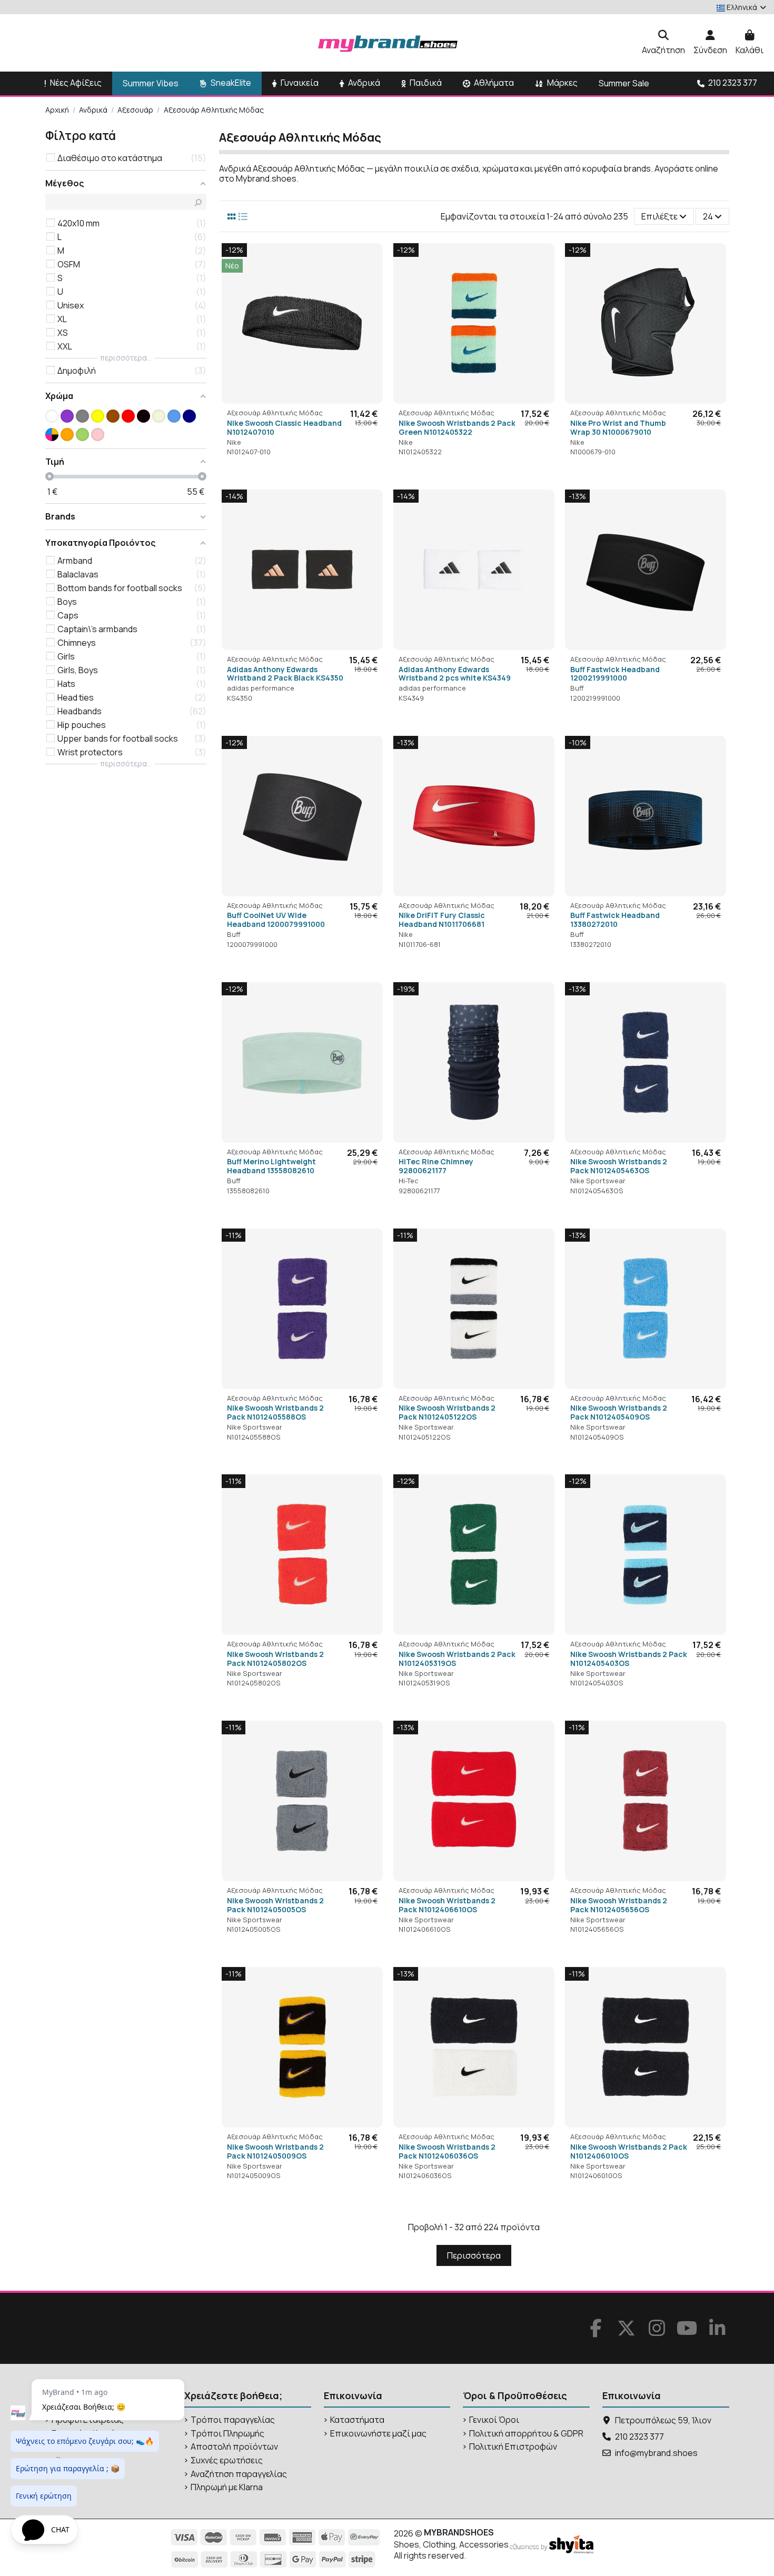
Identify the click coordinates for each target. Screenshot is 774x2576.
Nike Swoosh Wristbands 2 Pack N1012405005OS (275, 1905)
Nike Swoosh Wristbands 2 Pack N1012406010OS (629, 2151)
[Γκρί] (82, 416)
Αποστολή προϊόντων (234, 2447)
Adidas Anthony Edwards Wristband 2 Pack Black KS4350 (285, 674)
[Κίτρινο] (98, 416)
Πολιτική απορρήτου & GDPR (526, 2434)
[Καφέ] (113, 416)
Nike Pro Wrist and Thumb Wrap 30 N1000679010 (618, 427)
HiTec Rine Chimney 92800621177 (436, 1166)
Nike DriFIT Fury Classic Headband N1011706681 (442, 920)
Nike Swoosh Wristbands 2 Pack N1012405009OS (275, 2151)
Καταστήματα (357, 2420)
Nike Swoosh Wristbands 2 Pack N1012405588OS (275, 1412)
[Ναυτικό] (189, 416)
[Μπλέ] (174, 416)
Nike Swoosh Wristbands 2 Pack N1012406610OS (447, 1905)
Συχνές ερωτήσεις (227, 2460)
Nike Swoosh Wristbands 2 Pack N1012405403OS (629, 1659)
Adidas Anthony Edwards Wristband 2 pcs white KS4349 (455, 674)
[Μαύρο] (143, 416)
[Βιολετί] (67, 416)
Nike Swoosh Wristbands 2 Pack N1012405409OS (619, 1412)
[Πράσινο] (82, 435)
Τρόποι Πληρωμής (227, 2434)
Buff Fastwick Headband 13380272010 (615, 920)
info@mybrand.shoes (656, 2453)
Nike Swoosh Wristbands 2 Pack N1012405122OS (447, 1412)
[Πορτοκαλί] (67, 435)
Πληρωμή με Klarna (227, 2487)
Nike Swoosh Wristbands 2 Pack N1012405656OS (619, 1905)
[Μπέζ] (159, 416)
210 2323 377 (639, 2437)
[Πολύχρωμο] (52, 435)
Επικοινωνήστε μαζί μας (378, 2434)
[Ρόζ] (98, 435)
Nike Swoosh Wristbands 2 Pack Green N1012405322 (457, 427)
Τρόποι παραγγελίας (233, 2420)
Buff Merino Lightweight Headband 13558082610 (271, 1166)
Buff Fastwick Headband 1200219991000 (615, 674)
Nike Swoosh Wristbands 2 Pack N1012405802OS (275, 1659)
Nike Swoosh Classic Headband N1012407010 (284, 427)
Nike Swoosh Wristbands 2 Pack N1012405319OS (457, 1659)
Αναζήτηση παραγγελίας (239, 2474)
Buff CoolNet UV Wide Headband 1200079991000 (276, 920)
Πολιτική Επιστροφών (513, 2447)
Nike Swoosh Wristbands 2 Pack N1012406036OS (447, 2151)
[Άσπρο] (52, 416)
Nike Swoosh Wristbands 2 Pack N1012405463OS (619, 1166)
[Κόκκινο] (128, 416)
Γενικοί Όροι (494, 2420)
